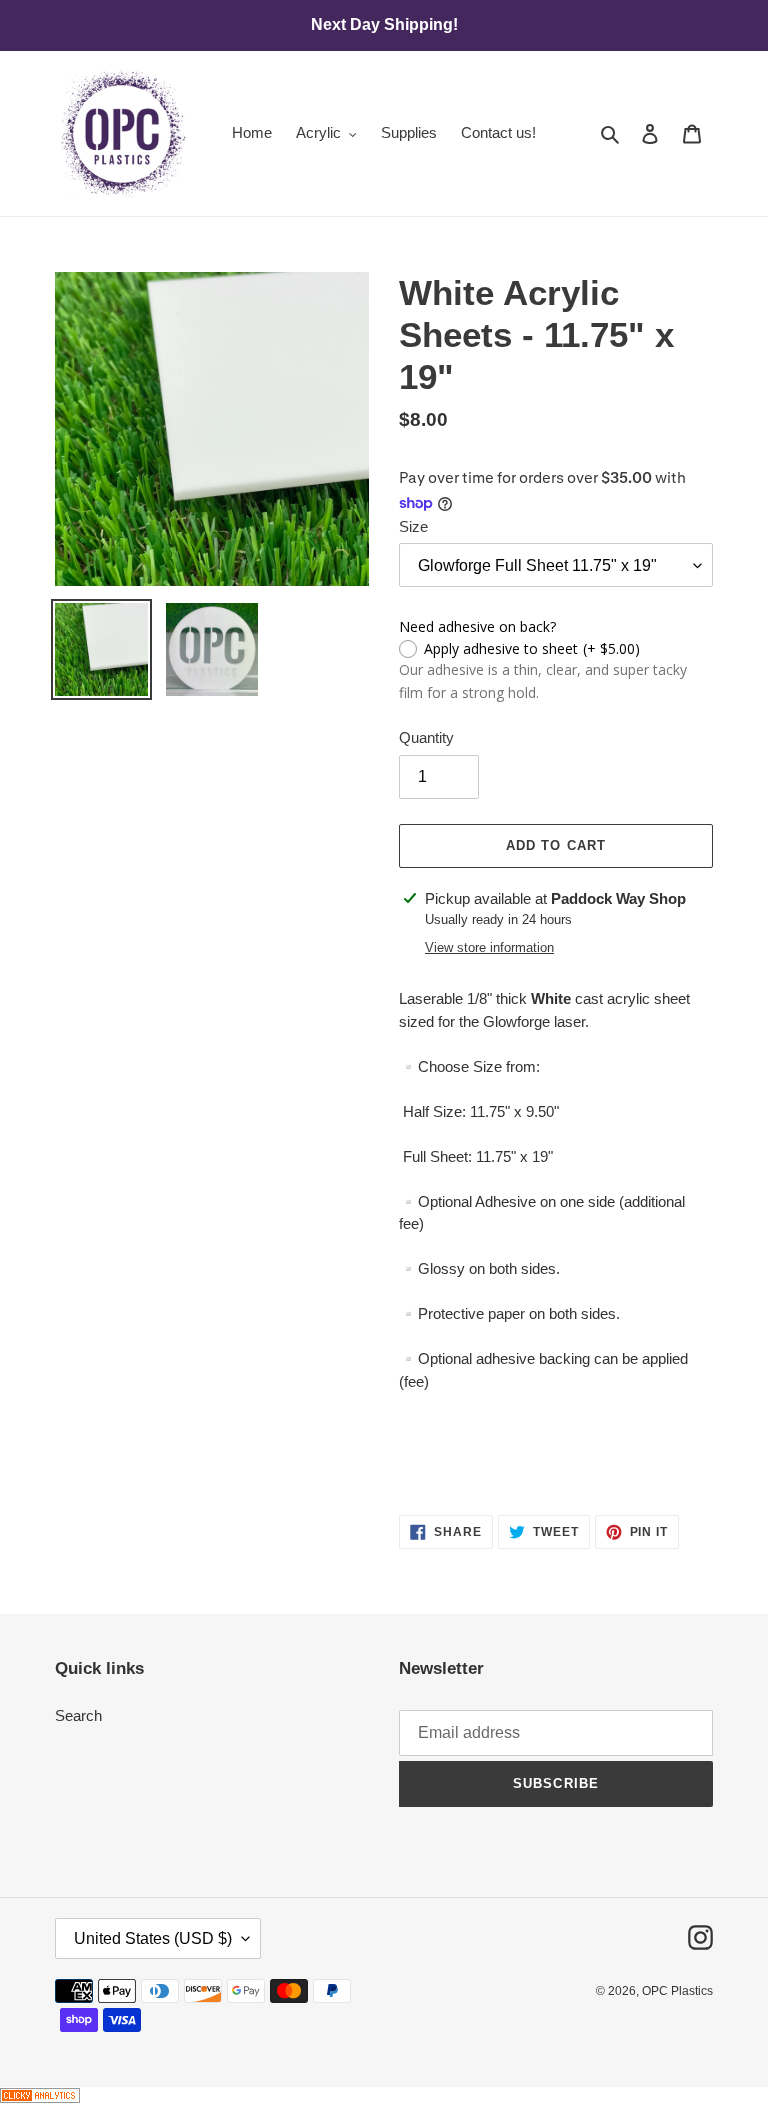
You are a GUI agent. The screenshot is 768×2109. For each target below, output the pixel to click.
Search (78, 1715)
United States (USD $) (153, 1938)
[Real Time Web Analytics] (40, 2097)
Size (413, 526)
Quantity (426, 737)
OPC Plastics (677, 1991)
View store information (489, 947)
